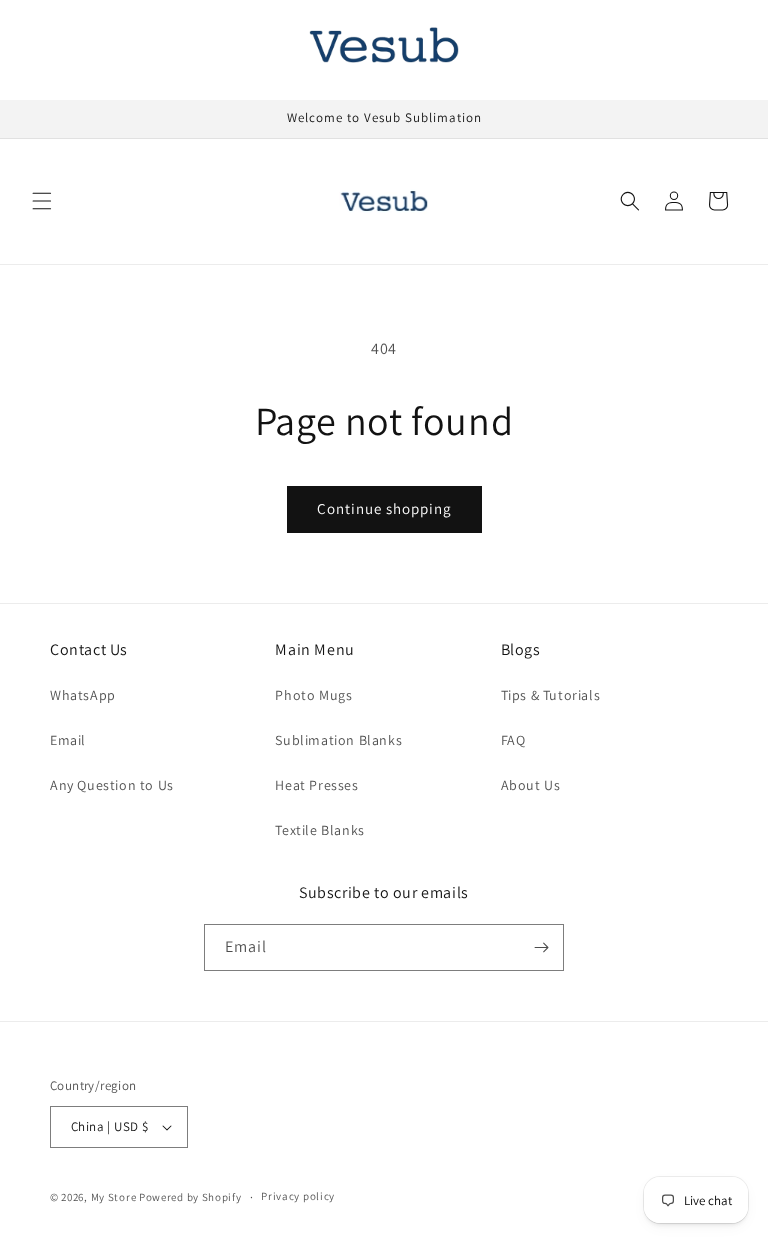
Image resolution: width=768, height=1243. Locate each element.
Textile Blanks (319, 830)
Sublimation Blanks (338, 740)
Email (68, 740)
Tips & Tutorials (551, 695)
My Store (114, 1197)
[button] (42, 201)
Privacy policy (298, 1196)
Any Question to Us (112, 785)
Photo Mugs (313, 695)
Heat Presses (316, 785)
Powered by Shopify (190, 1197)
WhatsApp (83, 695)
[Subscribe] (541, 947)
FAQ (513, 740)
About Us (531, 785)
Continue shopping (384, 508)
